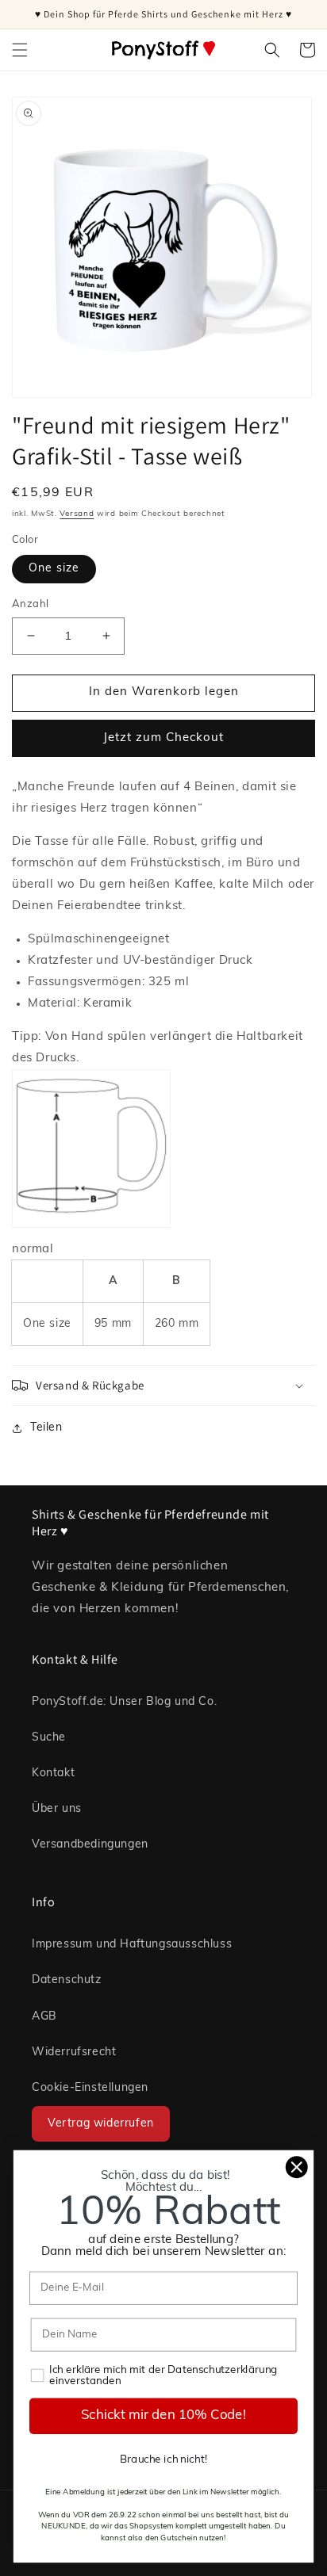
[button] (20, 50)
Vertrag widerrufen (101, 2124)
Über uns (57, 1809)
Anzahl (30, 604)
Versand (77, 514)
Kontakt (53, 1773)
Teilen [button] (46, 1428)
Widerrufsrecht (74, 2052)
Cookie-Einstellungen (90, 2088)
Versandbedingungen (90, 1845)
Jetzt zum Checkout (163, 738)
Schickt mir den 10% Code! (163, 2416)
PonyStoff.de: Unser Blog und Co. (124, 1702)
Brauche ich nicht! (163, 2460)
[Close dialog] (296, 2167)
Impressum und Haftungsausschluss (132, 1945)
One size (54, 569)
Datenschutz (67, 1980)
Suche (49, 1738)
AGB (44, 2017)
